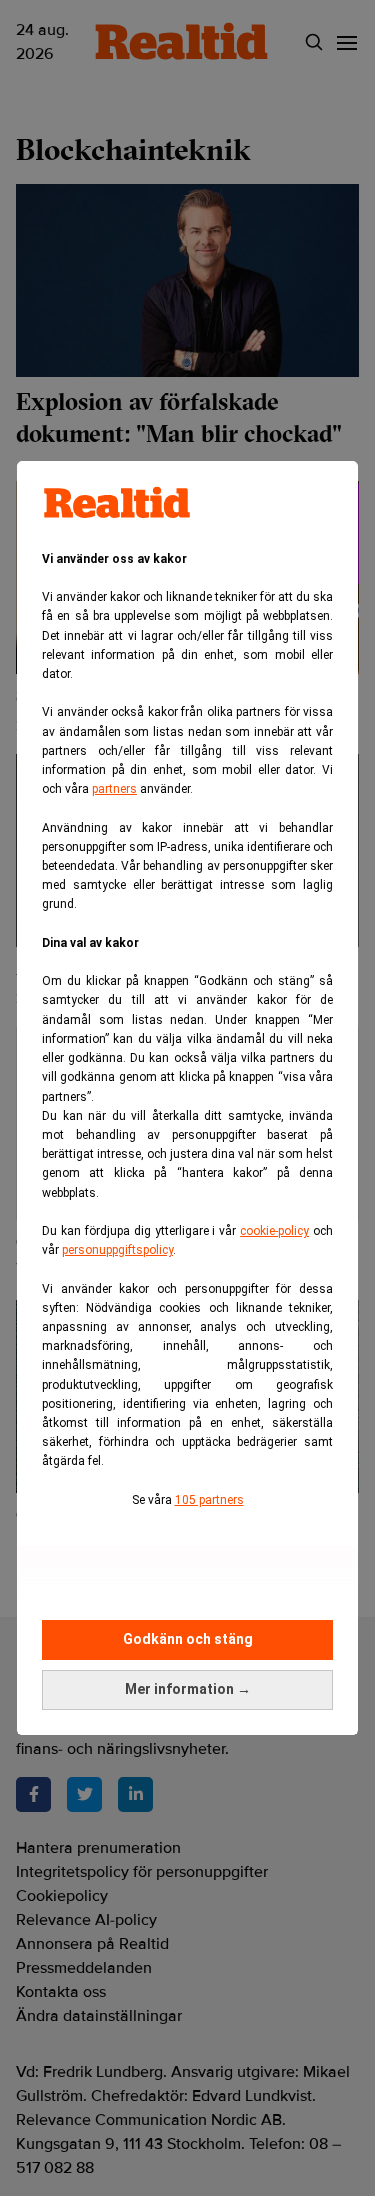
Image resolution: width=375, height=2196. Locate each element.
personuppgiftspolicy (117, 1250)
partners (114, 789)
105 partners (209, 1500)
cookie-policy (274, 1231)
